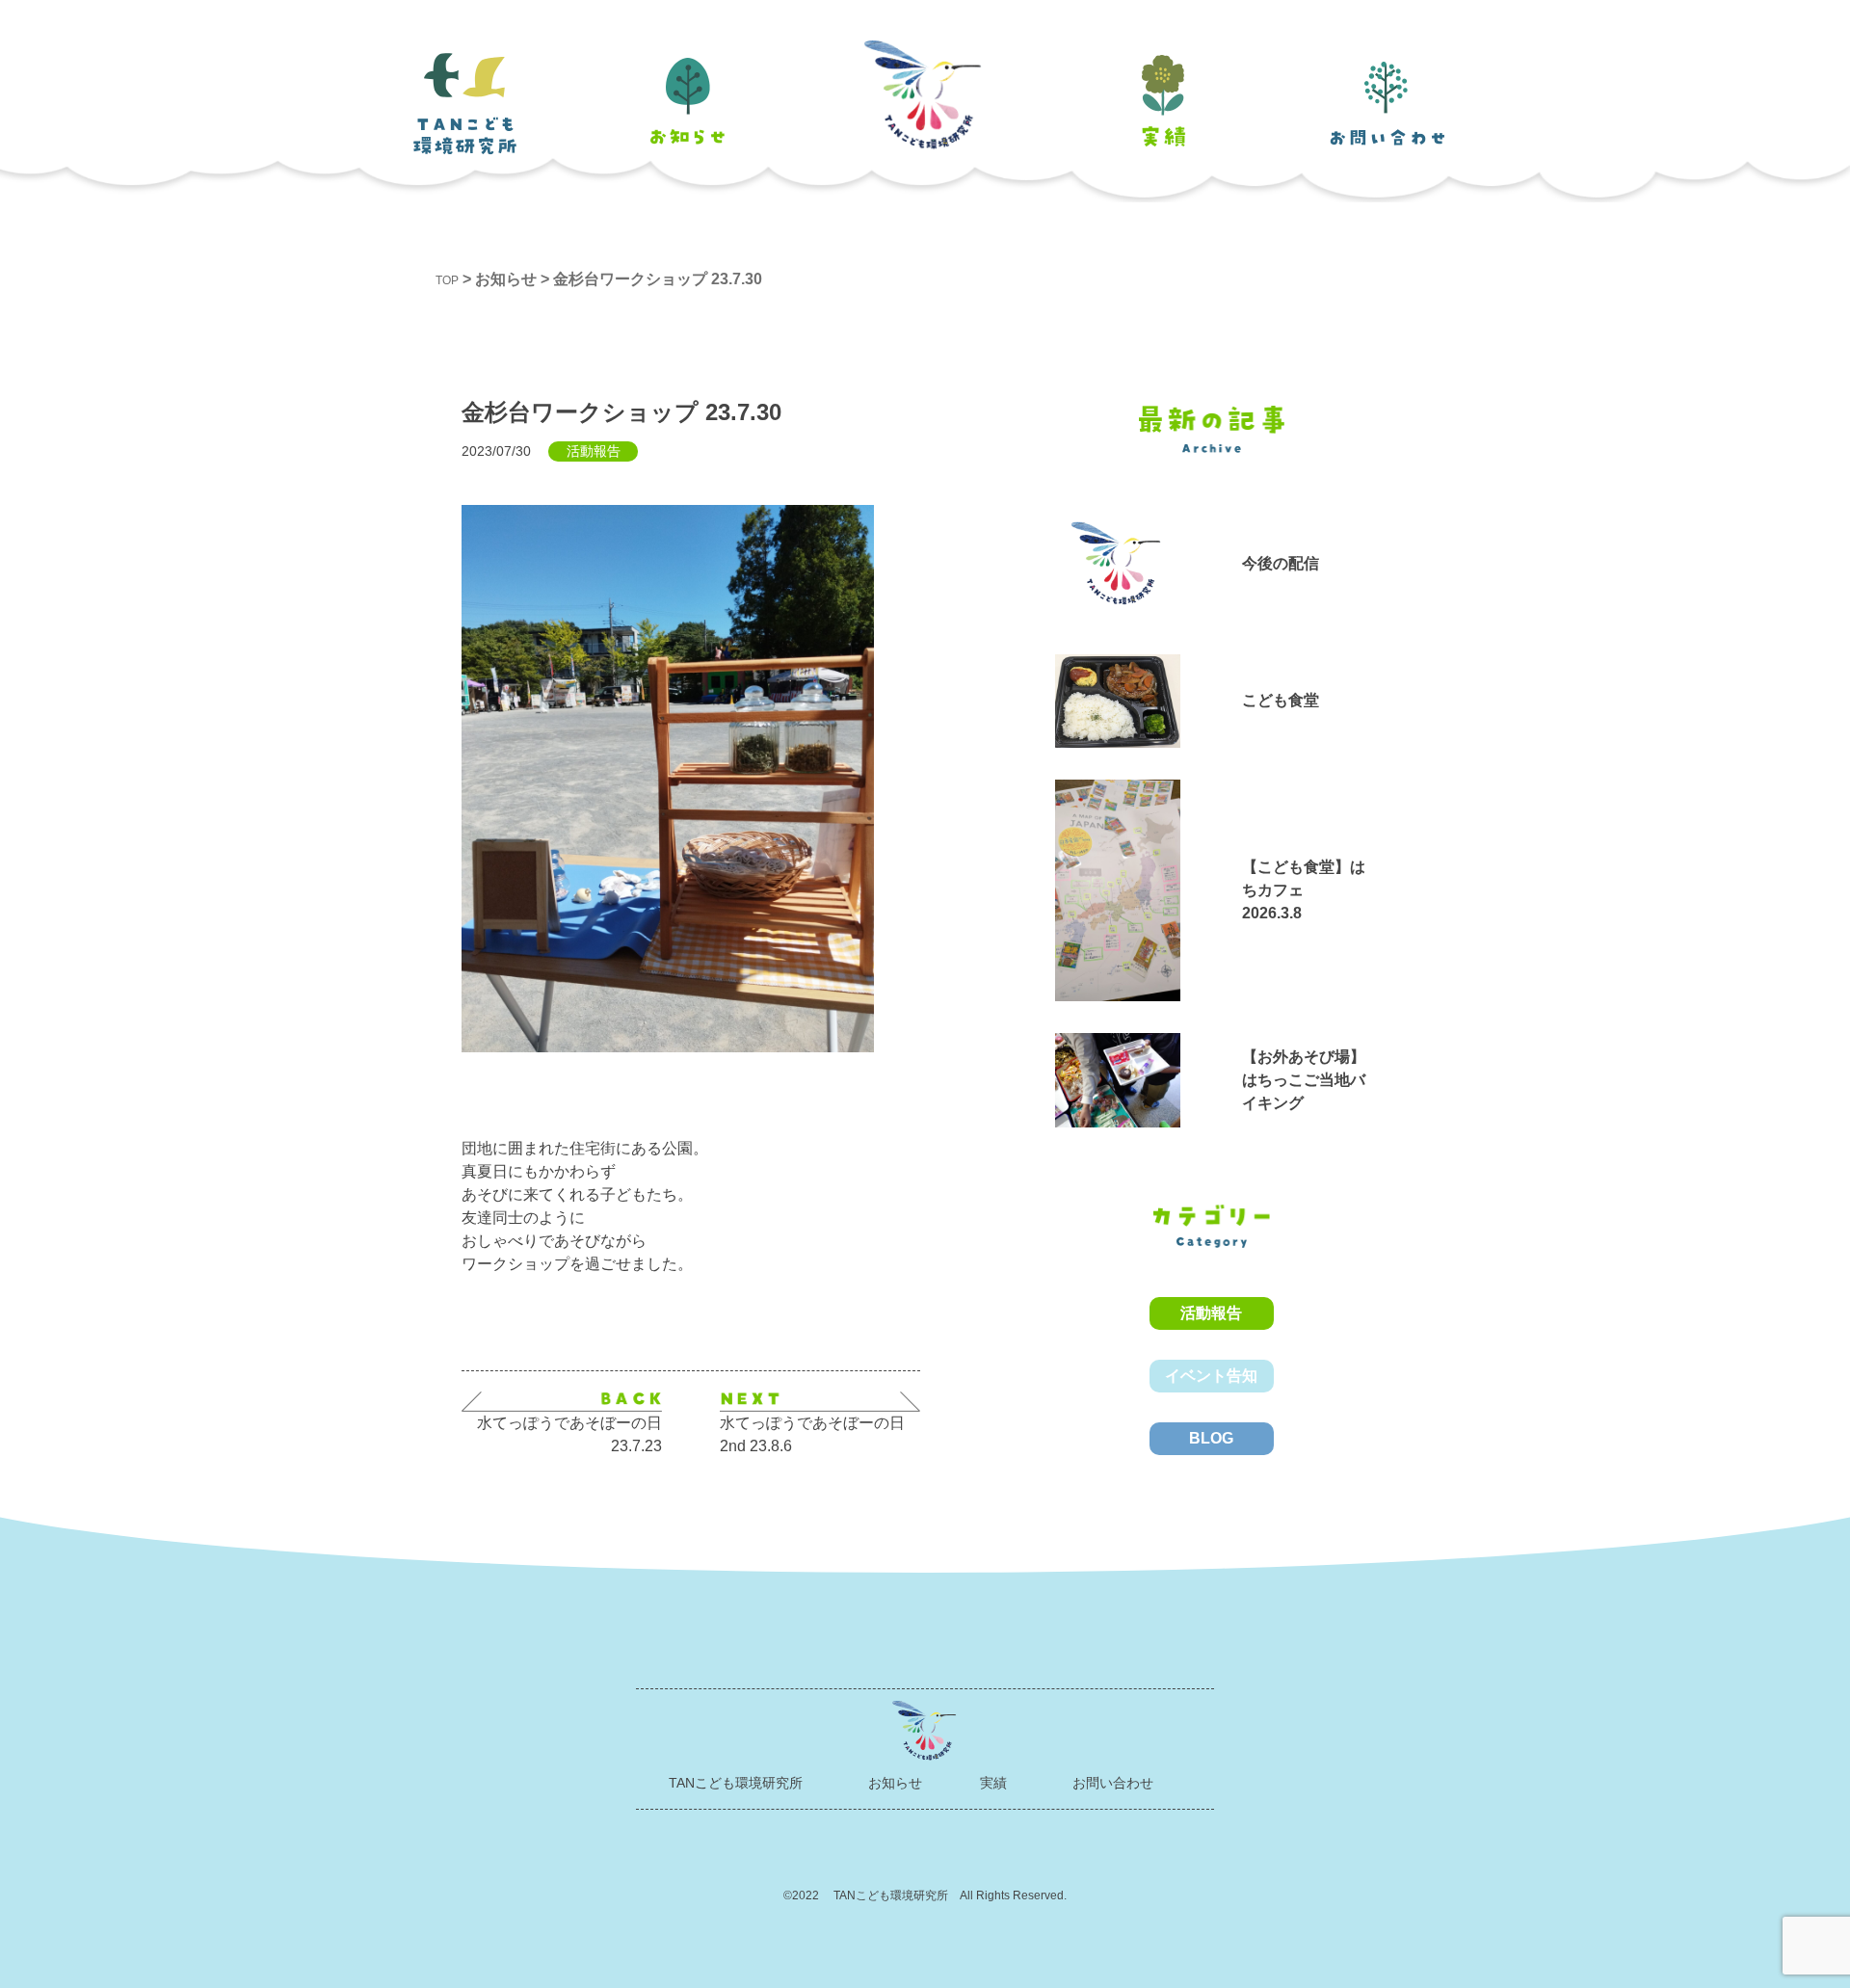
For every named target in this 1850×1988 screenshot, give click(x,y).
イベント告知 (1211, 1376)
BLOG (1211, 1438)
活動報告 (1211, 1313)
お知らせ (895, 1783)
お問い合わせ (1113, 1783)
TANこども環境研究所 (736, 1783)
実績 (993, 1783)
